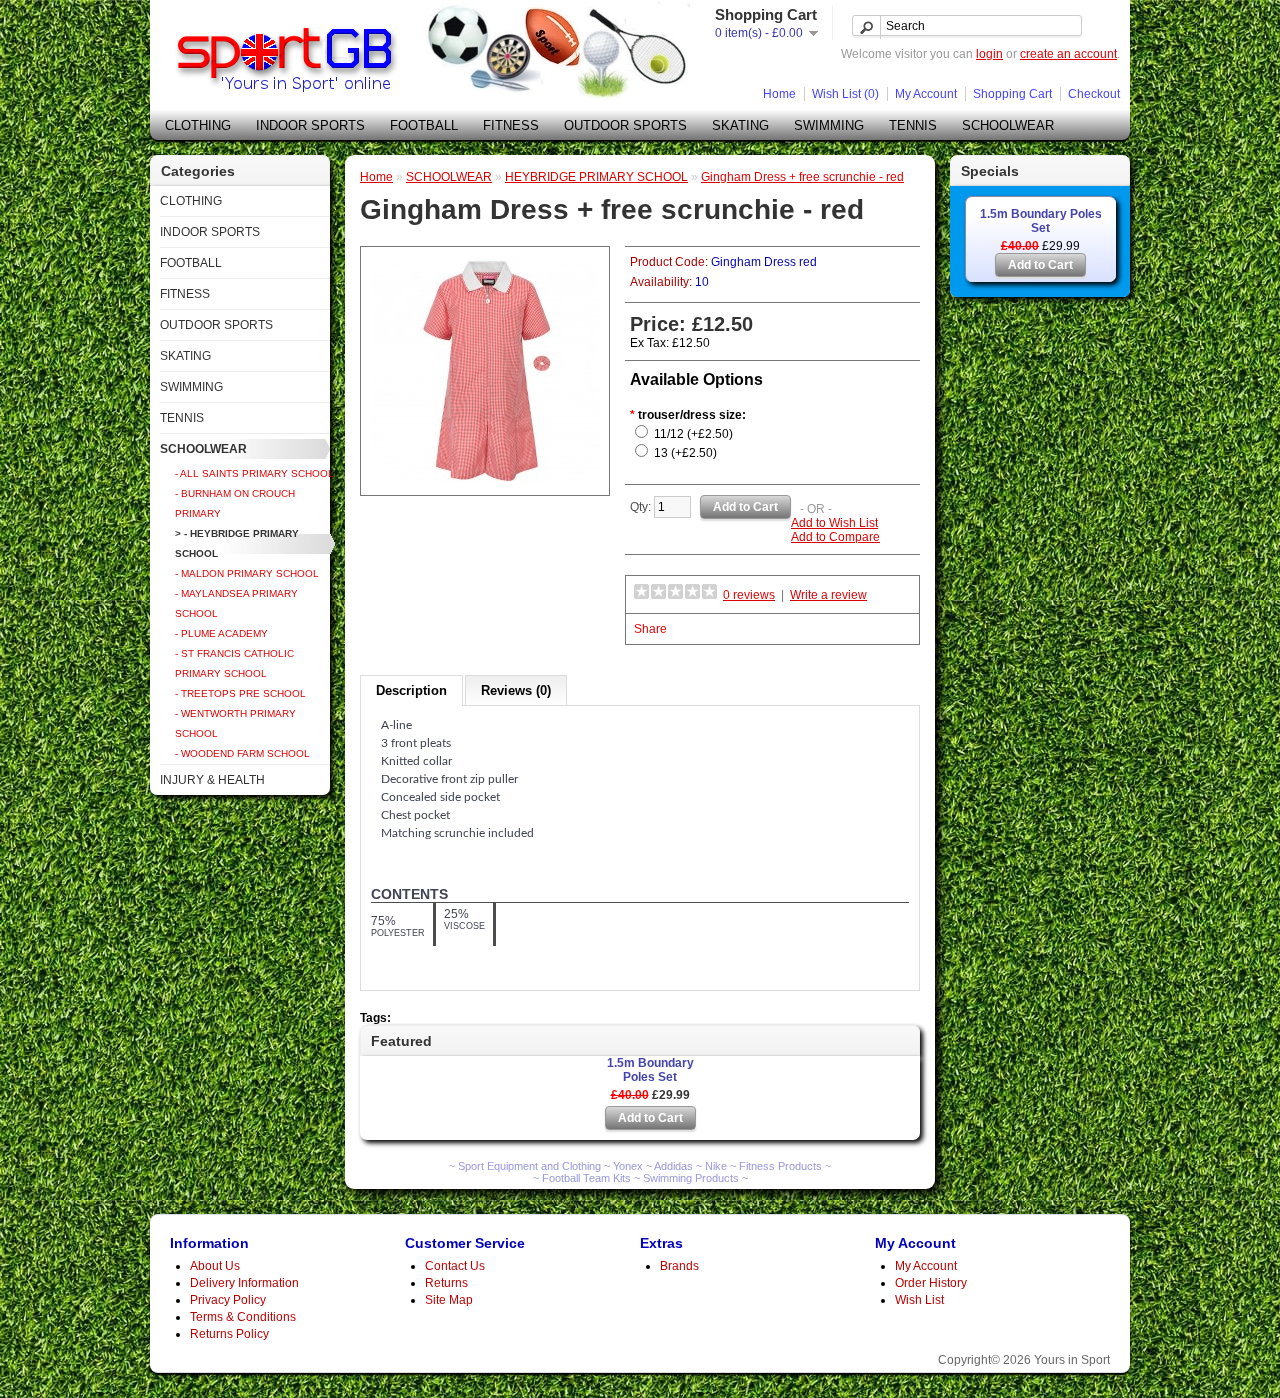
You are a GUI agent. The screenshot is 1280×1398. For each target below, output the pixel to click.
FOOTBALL (424, 125)
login (989, 54)
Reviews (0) (516, 690)
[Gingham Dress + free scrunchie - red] (485, 481)
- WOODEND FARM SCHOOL (242, 753)
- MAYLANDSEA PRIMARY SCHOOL (236, 603)
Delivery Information (244, 1283)
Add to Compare (835, 537)
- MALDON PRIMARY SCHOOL (247, 573)
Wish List (919, 1300)
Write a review (828, 595)
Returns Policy (229, 1334)
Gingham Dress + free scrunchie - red (802, 177)
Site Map (449, 1300)
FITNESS (511, 125)
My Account (926, 94)
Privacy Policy (228, 1300)
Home (779, 94)
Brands (679, 1266)
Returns (446, 1283)
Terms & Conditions (243, 1317)
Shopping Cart (1012, 94)
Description (411, 690)
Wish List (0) (845, 94)
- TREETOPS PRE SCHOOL (240, 693)
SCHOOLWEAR (1008, 125)
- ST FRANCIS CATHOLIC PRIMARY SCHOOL (234, 663)
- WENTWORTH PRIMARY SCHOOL (235, 723)
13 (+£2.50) (685, 453)
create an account (1068, 54)
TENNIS (913, 125)
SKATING (740, 125)
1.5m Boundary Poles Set (1041, 221)
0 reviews (749, 595)
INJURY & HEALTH (212, 780)
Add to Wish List (834, 523)
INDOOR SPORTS (310, 125)
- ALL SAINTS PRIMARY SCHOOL (254, 473)
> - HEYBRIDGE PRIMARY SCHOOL (237, 543)
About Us (215, 1266)
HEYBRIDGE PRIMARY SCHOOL (596, 177)
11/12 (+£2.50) (693, 434)
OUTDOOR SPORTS (625, 125)
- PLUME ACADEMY (221, 633)
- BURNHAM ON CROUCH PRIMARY (235, 503)
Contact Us (455, 1266)
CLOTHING (198, 125)
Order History (931, 1283)
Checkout (1094, 94)
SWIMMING (829, 125)
